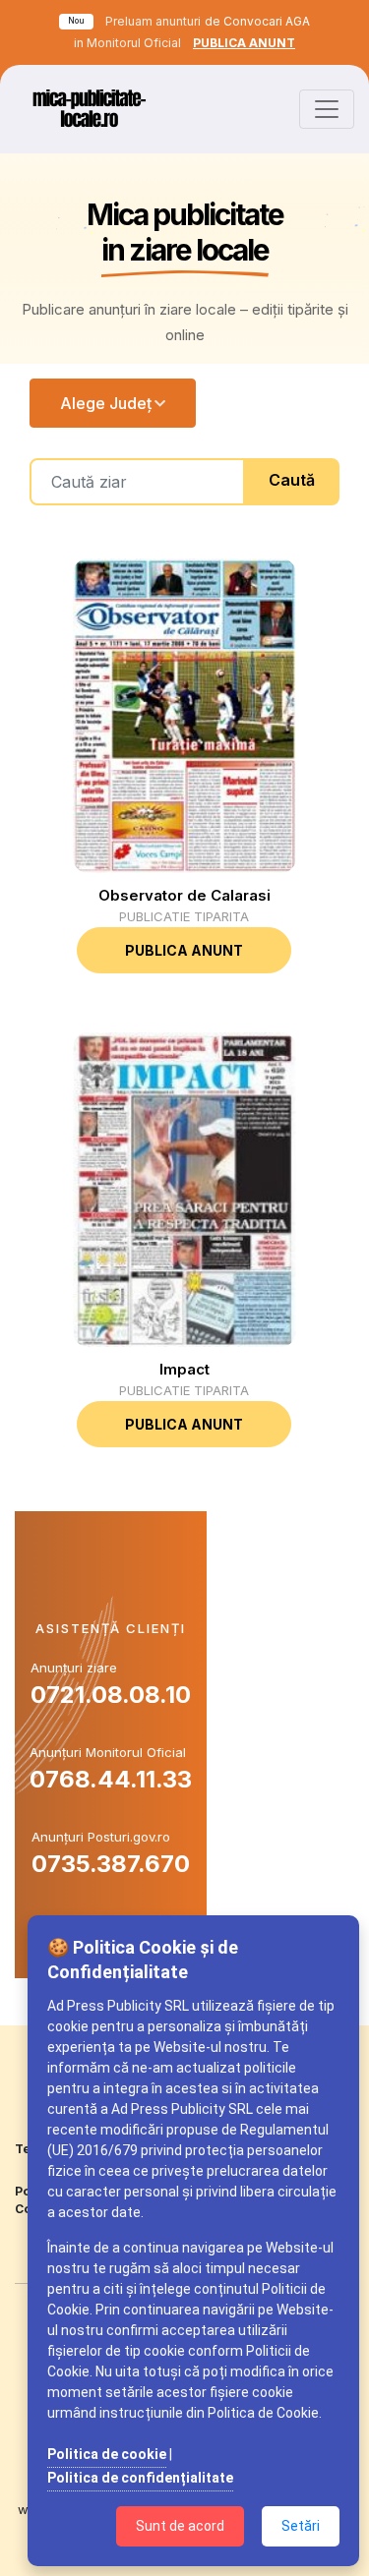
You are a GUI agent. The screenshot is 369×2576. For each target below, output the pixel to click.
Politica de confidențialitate (140, 2478)
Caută (292, 480)
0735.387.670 (111, 1864)
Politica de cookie (107, 2454)
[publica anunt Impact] (184, 1190)
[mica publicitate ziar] (89, 109)
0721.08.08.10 (111, 1695)
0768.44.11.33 (111, 1779)
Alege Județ (106, 403)
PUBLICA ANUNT (244, 43)
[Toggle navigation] (327, 109)
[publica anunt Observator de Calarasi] (184, 716)
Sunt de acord (180, 2526)
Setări (301, 2526)
